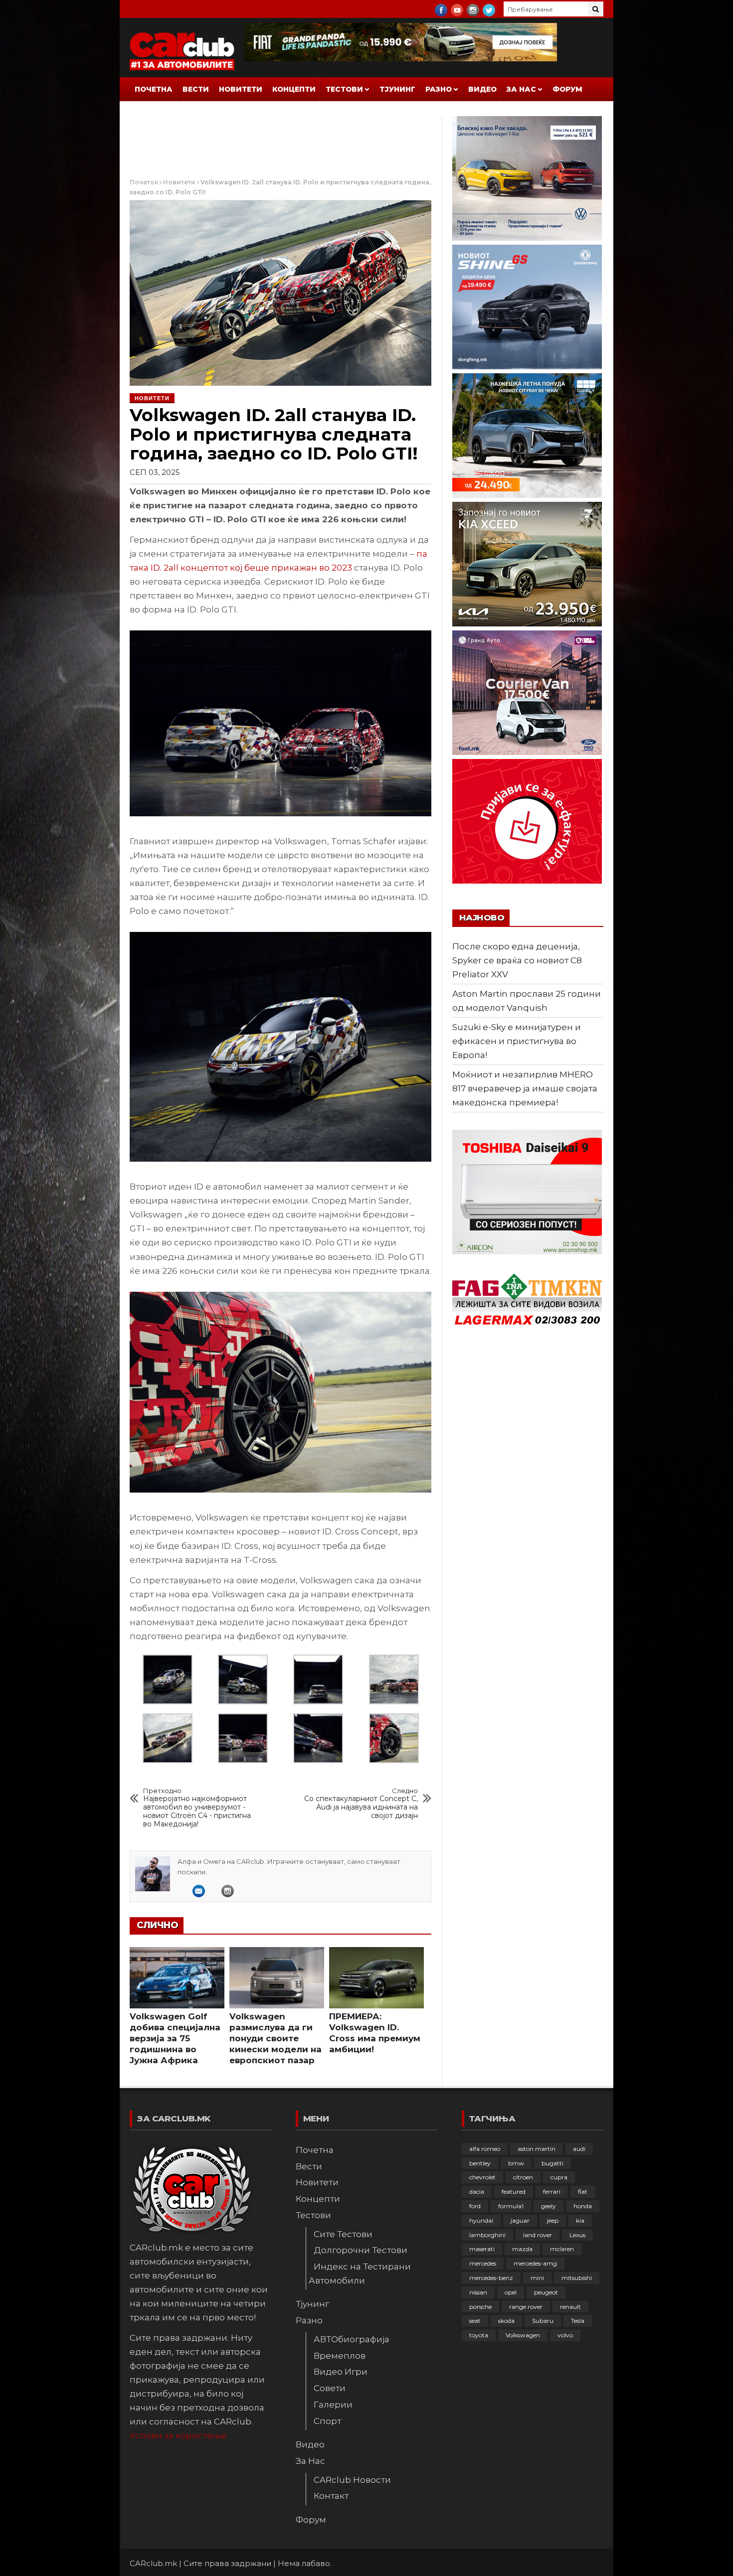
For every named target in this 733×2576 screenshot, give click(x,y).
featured (514, 2192)
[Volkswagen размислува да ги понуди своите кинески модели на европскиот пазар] (277, 1978)
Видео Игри (341, 2372)
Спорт (327, 2421)
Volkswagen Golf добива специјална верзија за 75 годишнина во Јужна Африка (175, 2038)
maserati (482, 2249)
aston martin (537, 2149)
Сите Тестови (343, 2234)
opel (511, 2292)
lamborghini (487, 2235)
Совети (330, 2388)
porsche (480, 2307)
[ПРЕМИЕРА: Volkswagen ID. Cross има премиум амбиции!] (376, 1978)
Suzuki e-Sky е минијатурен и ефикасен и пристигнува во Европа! (517, 1041)
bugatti (552, 2163)
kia (580, 2220)
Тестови (344, 89)
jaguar (520, 2220)
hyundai (481, 2220)
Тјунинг (397, 89)
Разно (439, 89)
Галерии (333, 2405)
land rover (538, 2235)
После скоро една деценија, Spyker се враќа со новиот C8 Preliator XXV (517, 960)
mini (537, 2278)
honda (583, 2206)
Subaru (543, 2321)
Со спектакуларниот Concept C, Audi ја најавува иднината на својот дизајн (361, 1804)
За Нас (521, 89)
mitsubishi (577, 2278)
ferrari (552, 2192)
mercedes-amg (535, 2263)
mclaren (562, 2249)
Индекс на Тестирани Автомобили (360, 2273)
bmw (516, 2163)
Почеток (144, 182)
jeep (553, 2220)
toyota (479, 2335)
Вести (196, 89)
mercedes (483, 2263)
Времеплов (340, 2356)
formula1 (511, 2206)
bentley (480, 2163)
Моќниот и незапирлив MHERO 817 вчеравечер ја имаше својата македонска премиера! (525, 1088)
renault (570, 2307)
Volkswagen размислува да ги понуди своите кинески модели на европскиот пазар (275, 2038)
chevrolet (482, 2177)
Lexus (577, 2235)
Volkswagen (523, 2335)
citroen (523, 2177)
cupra (559, 2177)
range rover (526, 2307)
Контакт (331, 2496)
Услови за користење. (179, 2435)
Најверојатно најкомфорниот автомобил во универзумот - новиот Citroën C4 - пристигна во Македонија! (197, 1808)
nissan (478, 2292)
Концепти (294, 89)
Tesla (578, 2321)
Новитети (241, 89)
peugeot (546, 2292)
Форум (567, 89)
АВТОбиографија (352, 2339)
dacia (477, 2192)
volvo (565, 2335)
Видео (482, 89)
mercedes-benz (491, 2278)
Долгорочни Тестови (361, 2250)
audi (579, 2149)
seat (475, 2321)
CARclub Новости (352, 2480)
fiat (583, 2192)
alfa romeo (485, 2149)
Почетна (154, 89)
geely (549, 2206)
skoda (506, 2321)
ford (475, 2206)
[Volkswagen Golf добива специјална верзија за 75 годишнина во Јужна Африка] (177, 1978)
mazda (522, 2249)
